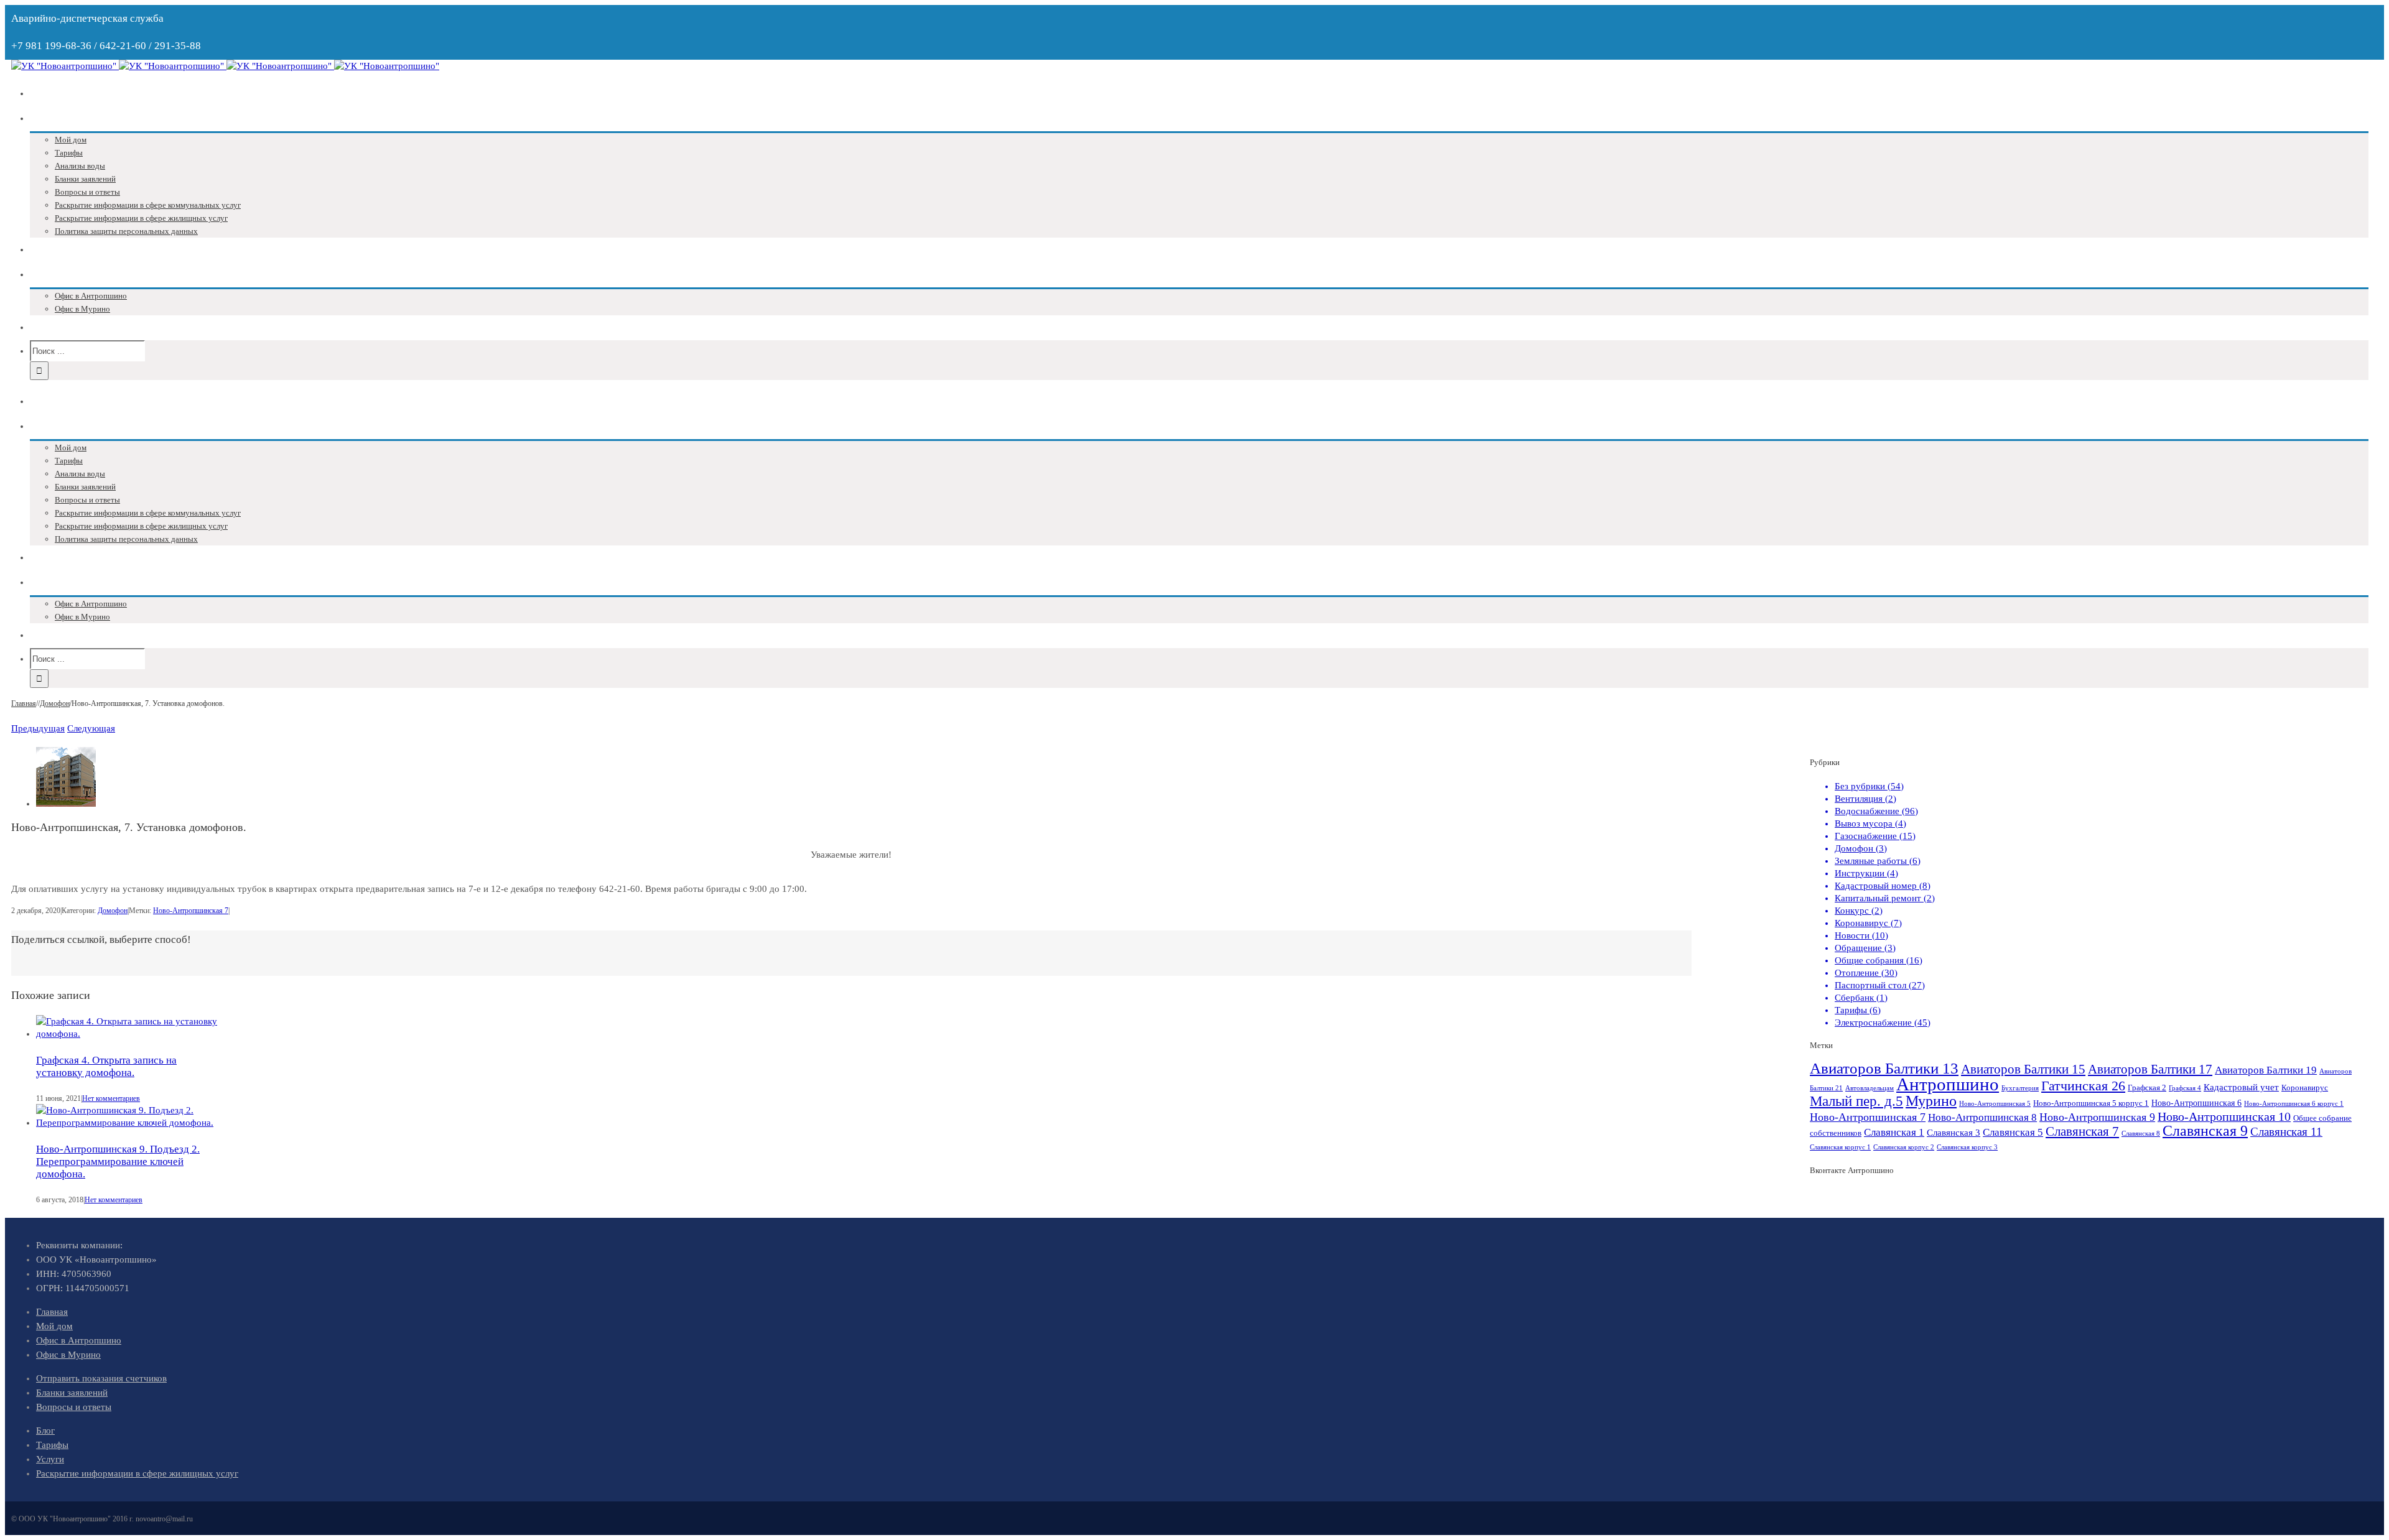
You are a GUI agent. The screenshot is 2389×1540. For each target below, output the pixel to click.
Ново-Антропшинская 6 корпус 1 (2294, 1104)
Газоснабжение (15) (1875, 836)
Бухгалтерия (2020, 1088)
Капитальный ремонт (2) (1885, 898)
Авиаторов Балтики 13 (1884, 1068)
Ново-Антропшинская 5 (1995, 1104)
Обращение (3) (1865, 948)
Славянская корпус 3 (1967, 1147)
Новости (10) (1861, 935)
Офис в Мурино (68, 1355)
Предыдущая (38, 728)
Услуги (50, 1459)
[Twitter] (36, 969)
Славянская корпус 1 (1840, 1147)
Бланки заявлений (72, 1393)
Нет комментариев (111, 1098)
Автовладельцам (1870, 1088)
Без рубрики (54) (1869, 786)
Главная (52, 1312)
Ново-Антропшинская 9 (2097, 1117)
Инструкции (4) (1866, 873)
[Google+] (46, 969)
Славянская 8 (2141, 1134)
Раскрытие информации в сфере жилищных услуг (137, 1473)
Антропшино (1948, 1084)
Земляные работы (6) (1878, 861)
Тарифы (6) (1858, 1010)
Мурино (1931, 1101)
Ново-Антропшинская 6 (2196, 1103)
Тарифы (52, 1445)
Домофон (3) (1861, 848)
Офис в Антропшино (79, 1340)
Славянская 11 (2286, 1132)
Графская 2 (2147, 1088)
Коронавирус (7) (1868, 923)
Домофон (113, 911)
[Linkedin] (56, 969)
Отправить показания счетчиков (101, 1378)
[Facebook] (26, 969)
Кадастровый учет (2241, 1087)
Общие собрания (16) (1879, 960)
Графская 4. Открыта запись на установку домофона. (106, 1066)
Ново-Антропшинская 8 (1982, 1117)
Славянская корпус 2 (1904, 1147)
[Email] (66, 969)
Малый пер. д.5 (1856, 1101)
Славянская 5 (2013, 1132)
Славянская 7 (2082, 1131)
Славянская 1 (1894, 1132)
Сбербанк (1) (1861, 998)
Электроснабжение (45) (1883, 1023)
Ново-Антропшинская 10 (2224, 1116)
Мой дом (54, 1326)
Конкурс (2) (1859, 911)
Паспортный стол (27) (1880, 985)
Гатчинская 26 (2083, 1086)
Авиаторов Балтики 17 (2150, 1069)
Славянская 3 (1954, 1132)
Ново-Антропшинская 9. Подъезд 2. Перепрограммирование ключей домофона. (118, 1162)
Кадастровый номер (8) (1883, 886)
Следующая (91, 728)
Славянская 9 (2205, 1131)
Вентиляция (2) (1865, 799)
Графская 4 (2185, 1088)
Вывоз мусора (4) (1870, 823)
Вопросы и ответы (74, 1407)
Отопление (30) (1866, 973)
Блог (45, 1431)
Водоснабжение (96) (1876, 811)
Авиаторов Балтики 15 (2023, 1069)
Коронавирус (2305, 1088)
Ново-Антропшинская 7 (191, 911)
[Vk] (16, 969)
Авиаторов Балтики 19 (2266, 1070)
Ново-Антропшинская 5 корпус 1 (2091, 1103)
